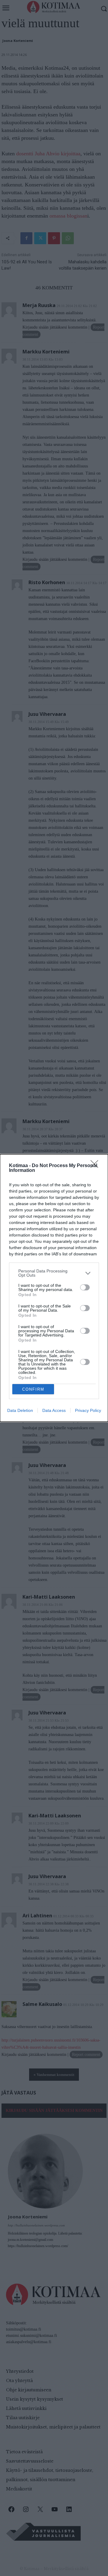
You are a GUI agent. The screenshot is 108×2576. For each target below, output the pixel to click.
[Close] (96, 1166)
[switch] (85, 1287)
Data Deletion (20, 1410)
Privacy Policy (88, 1410)
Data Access (54, 1410)
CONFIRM (33, 1389)
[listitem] (54, 1273)
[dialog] (54, 1288)
